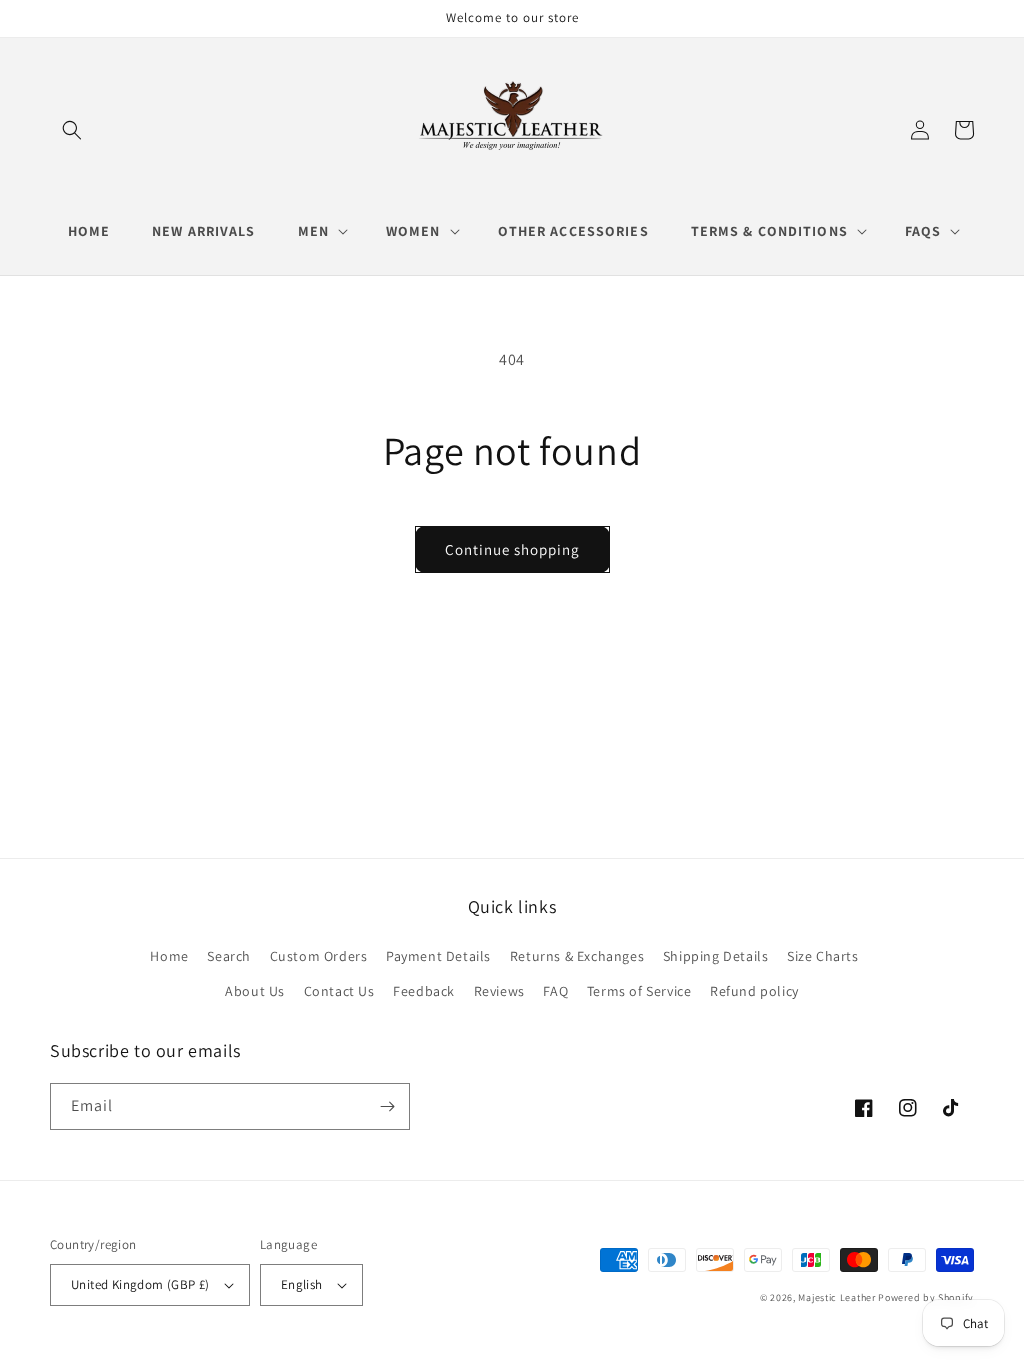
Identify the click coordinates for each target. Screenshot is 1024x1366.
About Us (255, 991)
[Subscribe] (387, 1106)
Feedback (424, 991)
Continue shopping (512, 549)
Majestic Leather (836, 1297)
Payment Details (438, 956)
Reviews (499, 991)
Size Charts (823, 956)
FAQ (555, 991)
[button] (72, 130)
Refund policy (754, 991)
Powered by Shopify (926, 1297)
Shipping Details (716, 956)
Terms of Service (639, 991)
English (302, 1284)
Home (169, 956)
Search (229, 956)
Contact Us (339, 991)
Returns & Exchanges (577, 956)
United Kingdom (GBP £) (140, 1284)
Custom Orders (319, 956)
